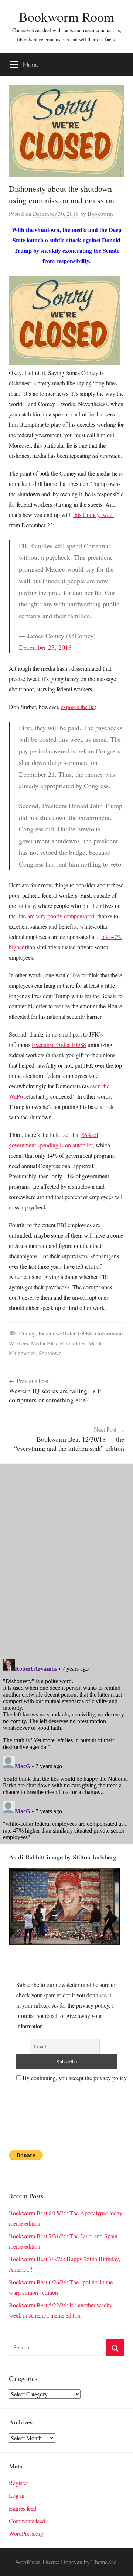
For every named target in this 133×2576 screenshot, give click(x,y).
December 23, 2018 (45, 647)
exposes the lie (78, 707)
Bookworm (100, 214)
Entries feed (23, 2508)
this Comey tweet (93, 515)
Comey (27, 1333)
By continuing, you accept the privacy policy (74, 2078)
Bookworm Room (66, 17)
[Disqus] (66, 1556)
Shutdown (50, 1353)
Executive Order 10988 (59, 1044)
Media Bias (44, 1343)
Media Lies (73, 1343)
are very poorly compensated (61, 916)
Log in (17, 2495)
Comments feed (27, 2521)
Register (18, 2483)
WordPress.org (26, 2533)
